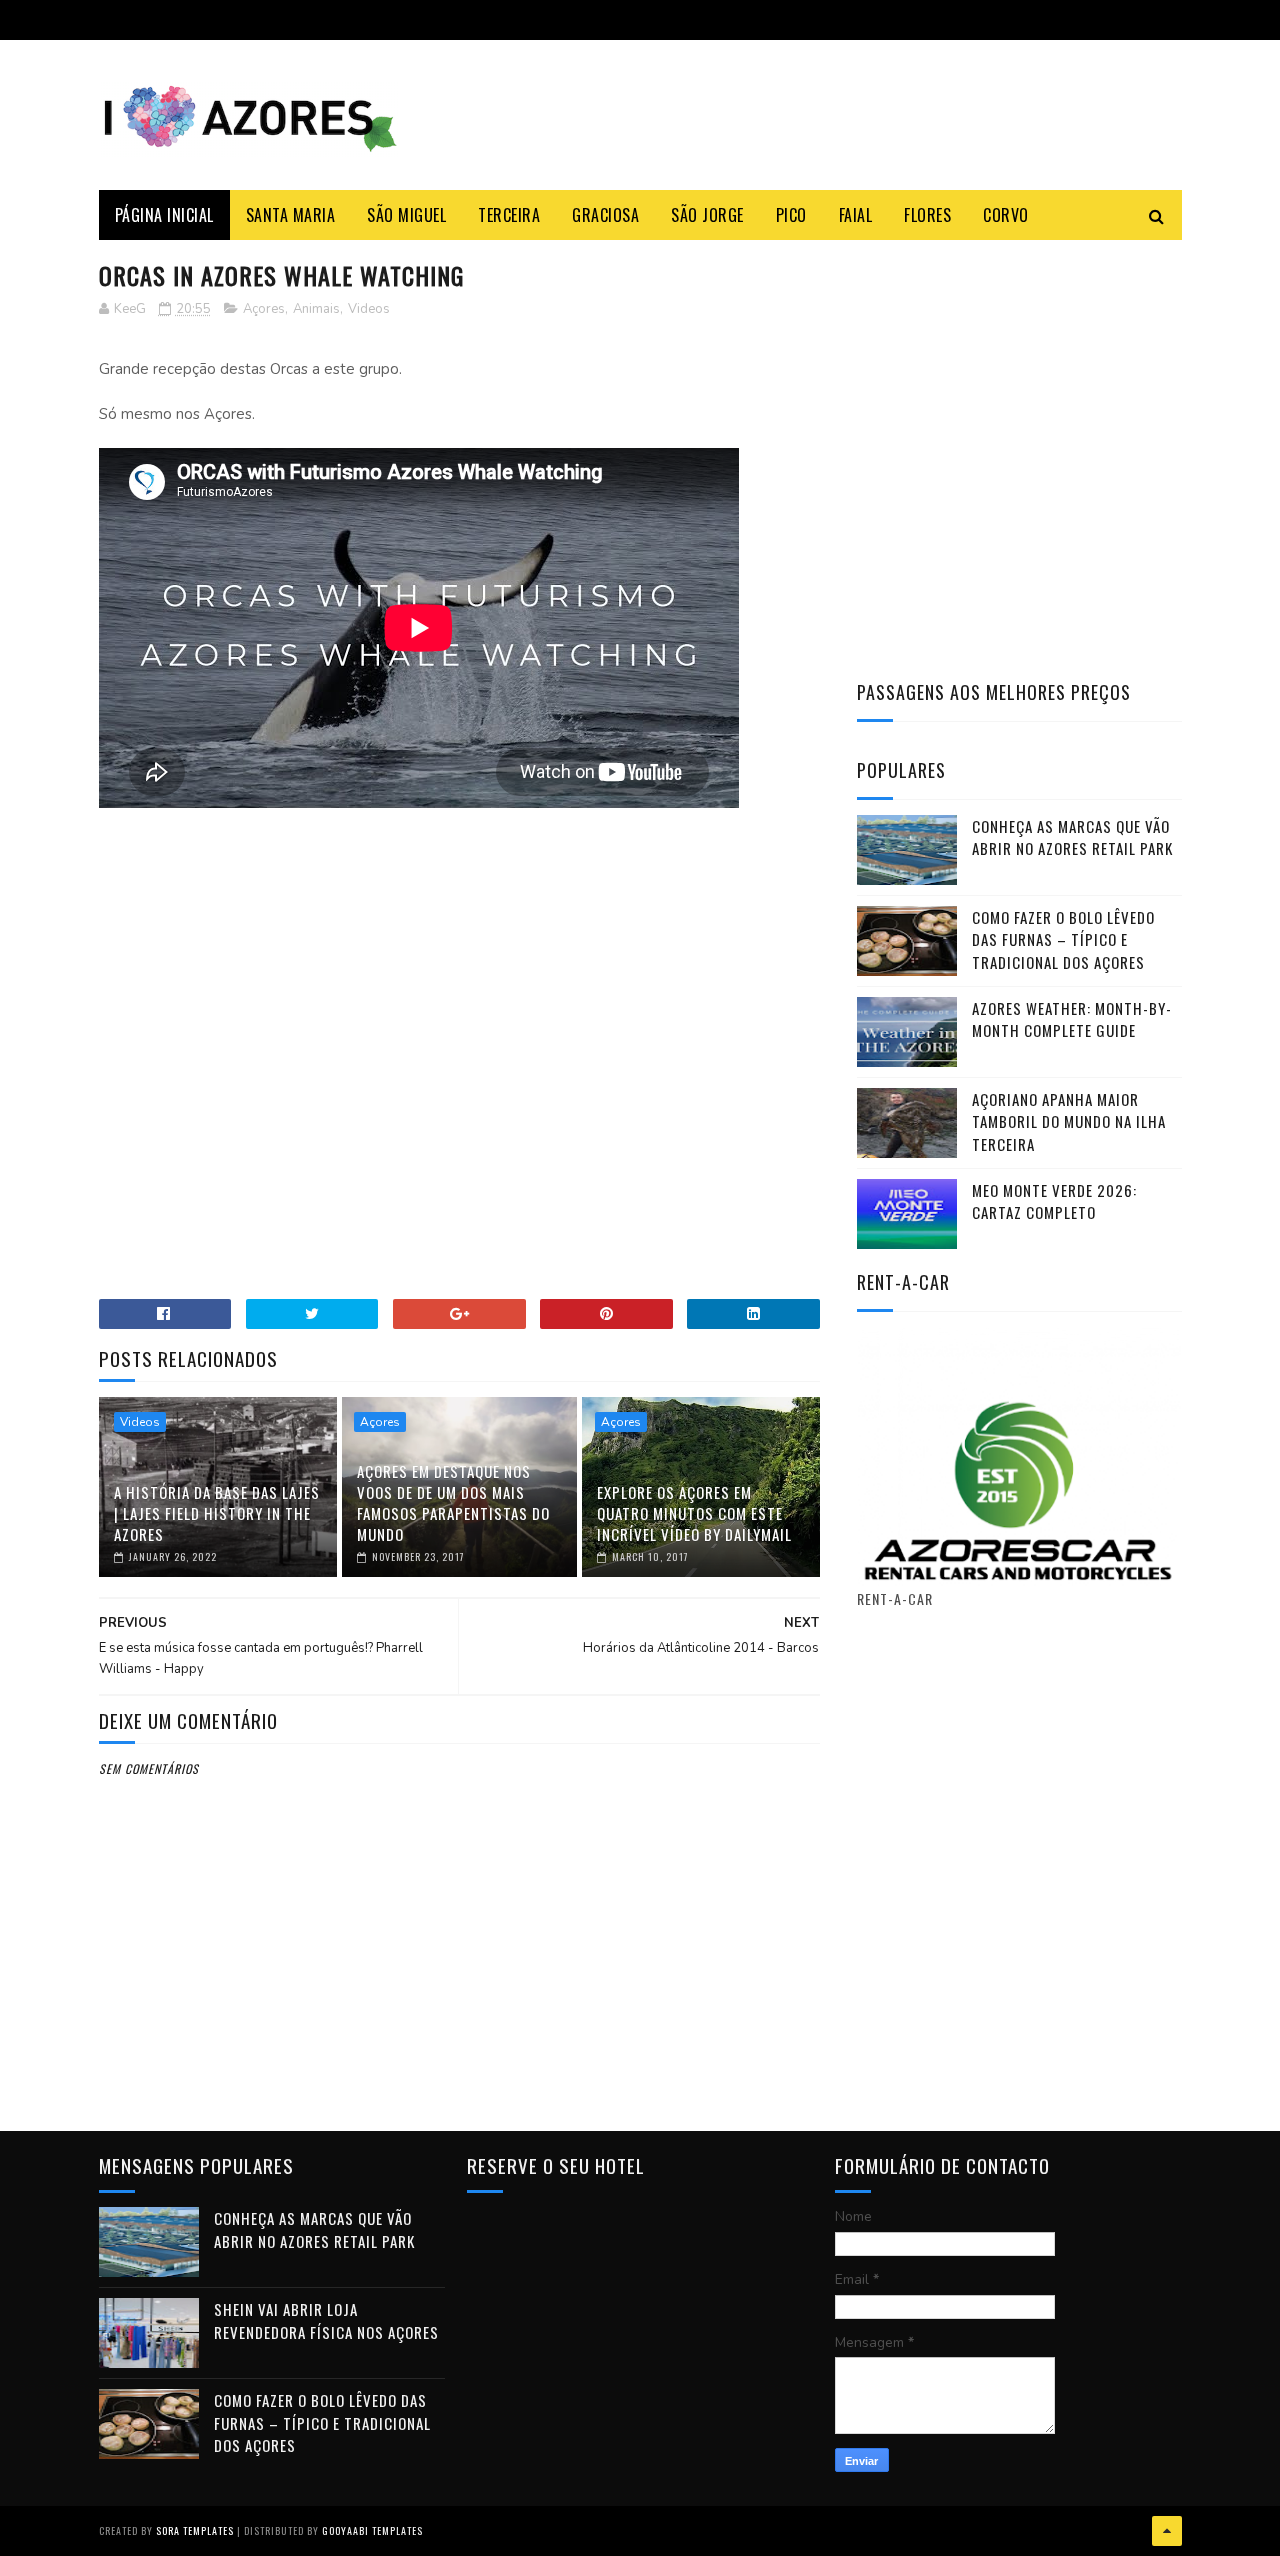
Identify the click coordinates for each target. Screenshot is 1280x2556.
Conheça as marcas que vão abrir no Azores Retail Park (1072, 837)
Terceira (509, 215)
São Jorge (707, 215)
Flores (927, 215)
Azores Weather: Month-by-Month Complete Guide (1072, 1019)
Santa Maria (291, 215)
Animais (316, 309)
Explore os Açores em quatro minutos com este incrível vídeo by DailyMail (694, 1513)
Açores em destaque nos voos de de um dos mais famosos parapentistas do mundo (453, 1502)
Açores (264, 309)
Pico (791, 215)
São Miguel (406, 215)
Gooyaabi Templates (372, 2530)
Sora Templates (195, 2530)
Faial (856, 215)
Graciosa (605, 215)
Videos (369, 309)
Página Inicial (164, 215)
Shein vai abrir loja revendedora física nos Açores (326, 2320)
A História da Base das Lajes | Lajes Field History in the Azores (217, 1513)
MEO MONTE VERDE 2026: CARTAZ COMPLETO (1054, 1201)
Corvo (1006, 215)
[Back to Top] (1167, 2531)
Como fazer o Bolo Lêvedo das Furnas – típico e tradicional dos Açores (1063, 939)
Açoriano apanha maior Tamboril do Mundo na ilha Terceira (1069, 1121)
